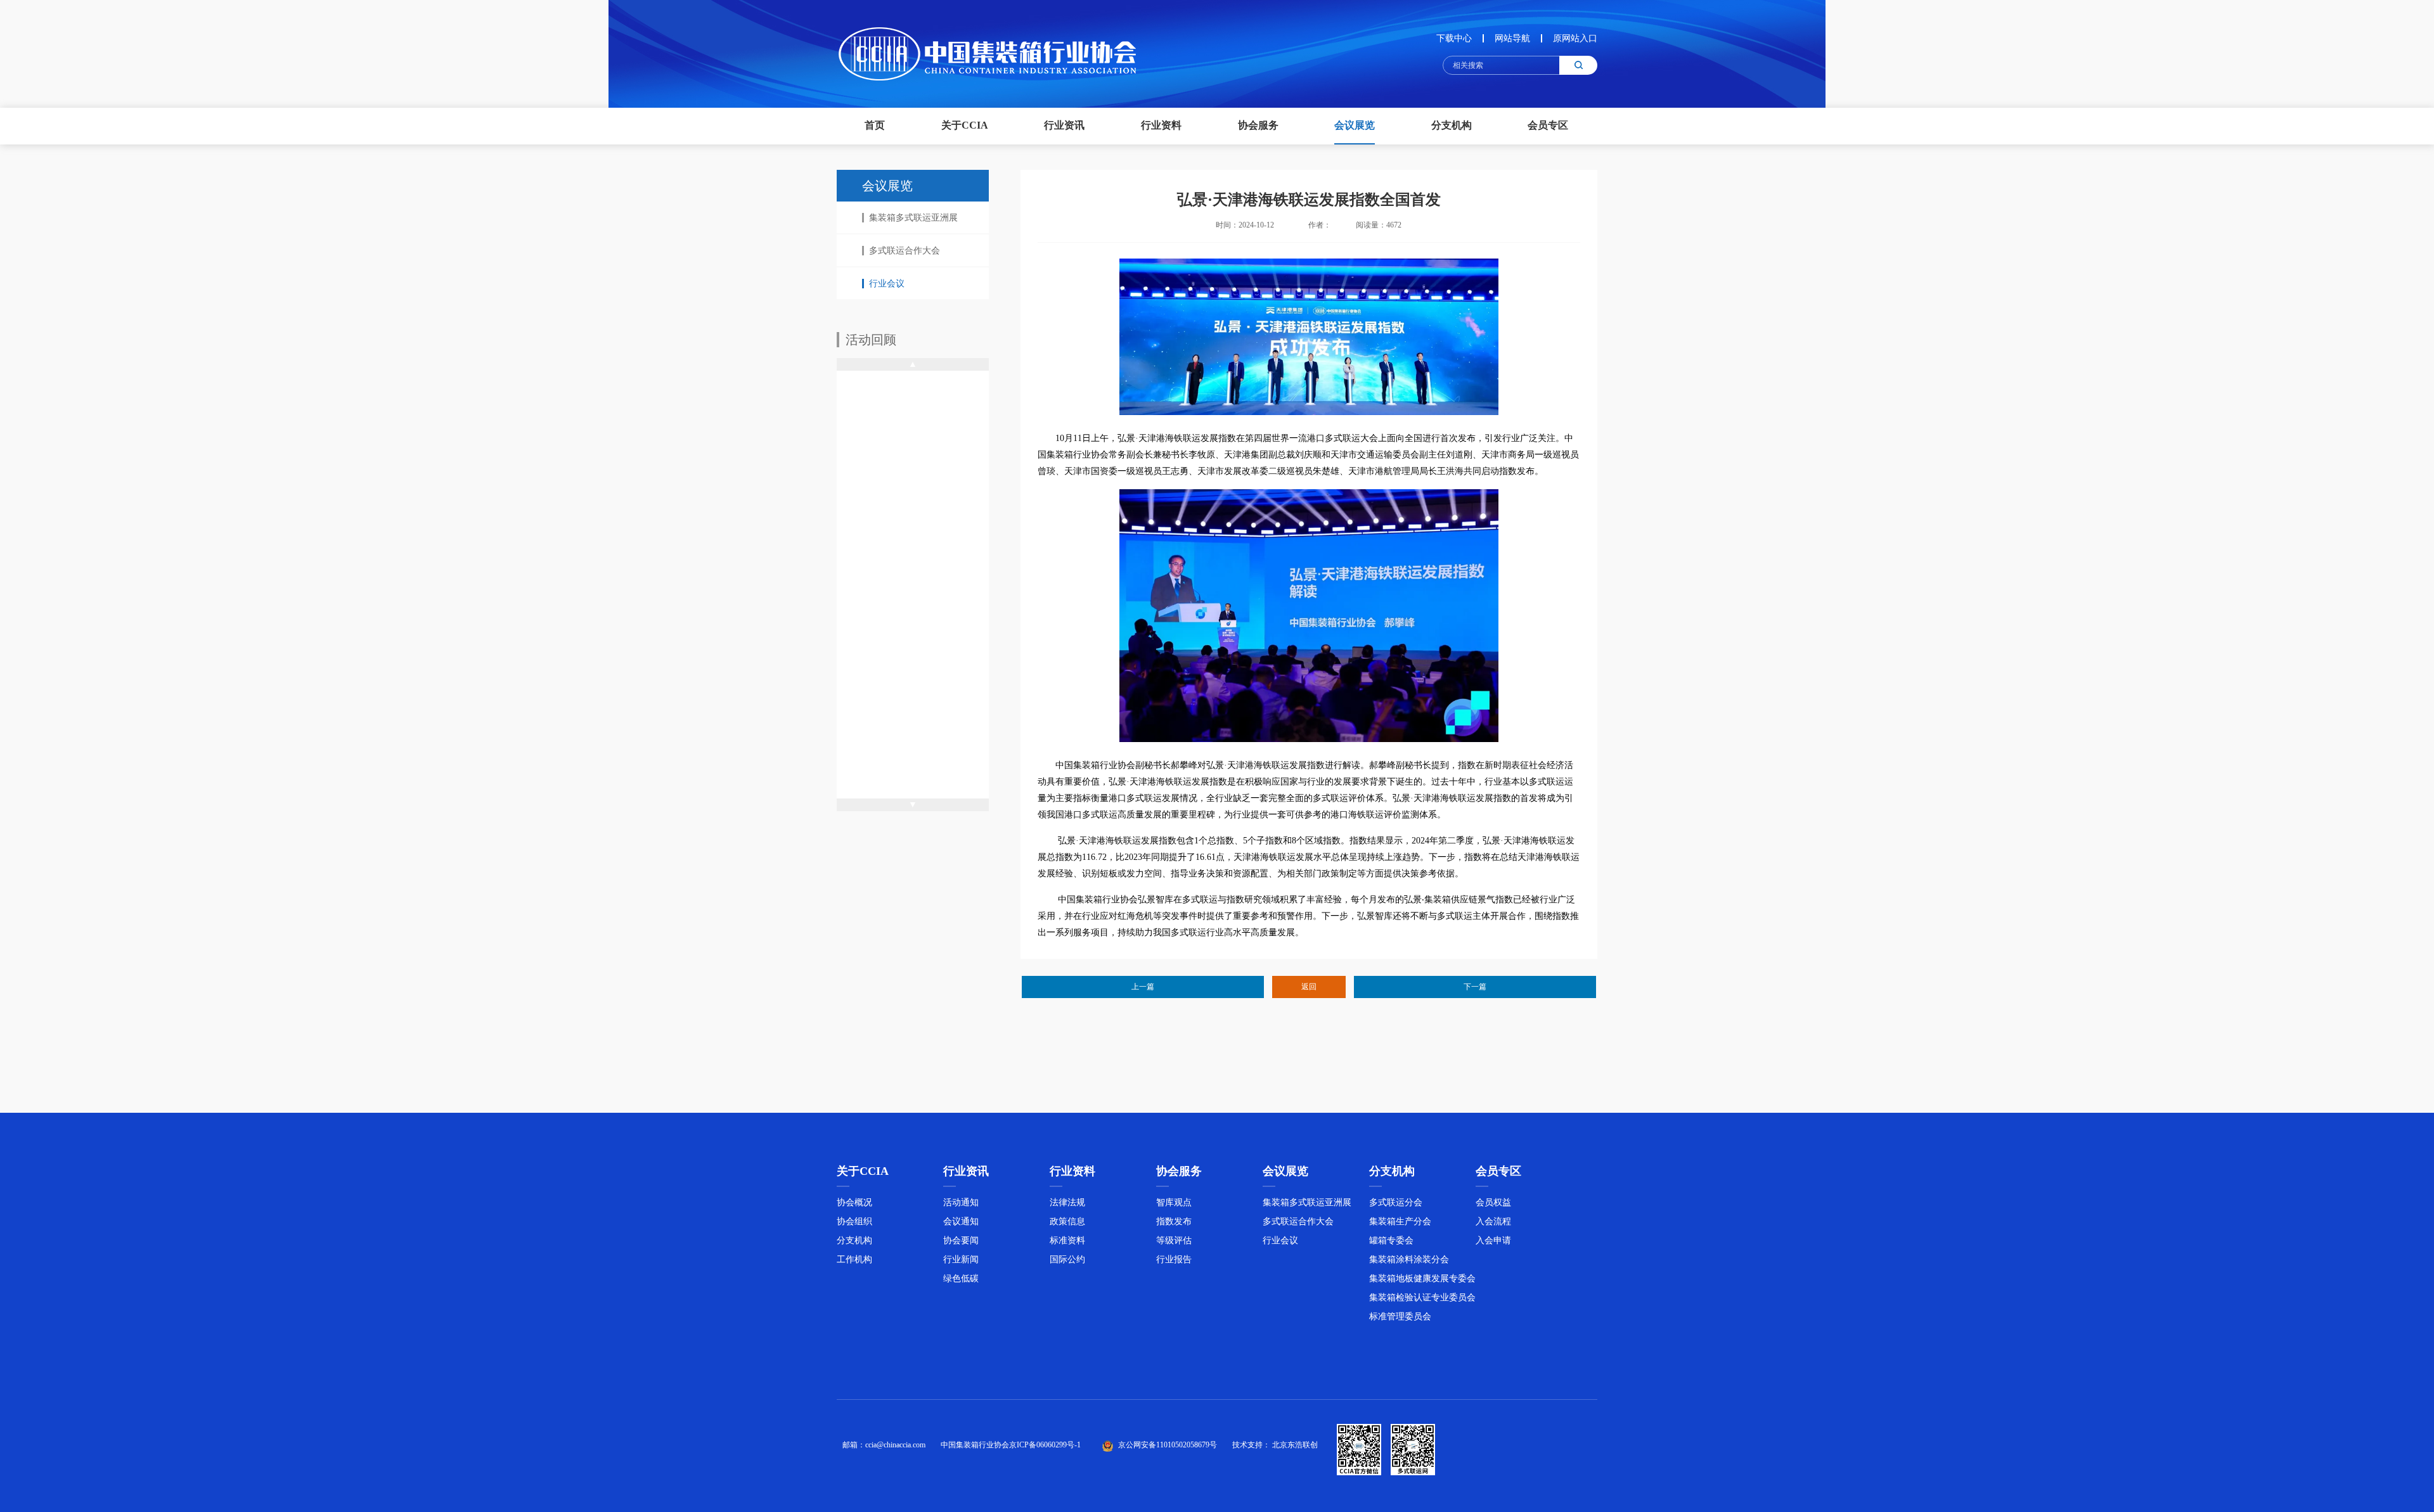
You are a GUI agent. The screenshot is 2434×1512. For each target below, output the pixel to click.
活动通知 (961, 1202)
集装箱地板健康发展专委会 (1422, 1278)
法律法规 (1067, 1202)
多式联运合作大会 (905, 251)
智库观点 (1174, 1202)
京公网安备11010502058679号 (1168, 1445)
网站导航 (1512, 38)
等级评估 (1174, 1240)
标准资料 (1067, 1240)
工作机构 (854, 1259)
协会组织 (854, 1221)
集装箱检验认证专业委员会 (1422, 1297)
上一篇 (1143, 987)
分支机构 (854, 1240)
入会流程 (1493, 1221)
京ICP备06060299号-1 (1045, 1445)
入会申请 (1493, 1240)
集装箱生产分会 (1400, 1221)
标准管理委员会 (1400, 1317)
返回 (1309, 987)
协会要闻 (961, 1240)
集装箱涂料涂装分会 (1409, 1259)
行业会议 (887, 284)
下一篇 (1475, 987)
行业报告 (1174, 1259)
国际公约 (1067, 1259)
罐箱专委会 (1391, 1240)
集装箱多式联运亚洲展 (913, 218)
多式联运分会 (1396, 1202)
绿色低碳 (961, 1278)
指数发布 (1174, 1221)
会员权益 (1493, 1202)
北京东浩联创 (1295, 1445)
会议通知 (961, 1221)
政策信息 (1067, 1221)
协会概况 (854, 1202)
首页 (875, 125)
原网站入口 (1575, 38)
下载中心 (1454, 38)
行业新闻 (961, 1259)
